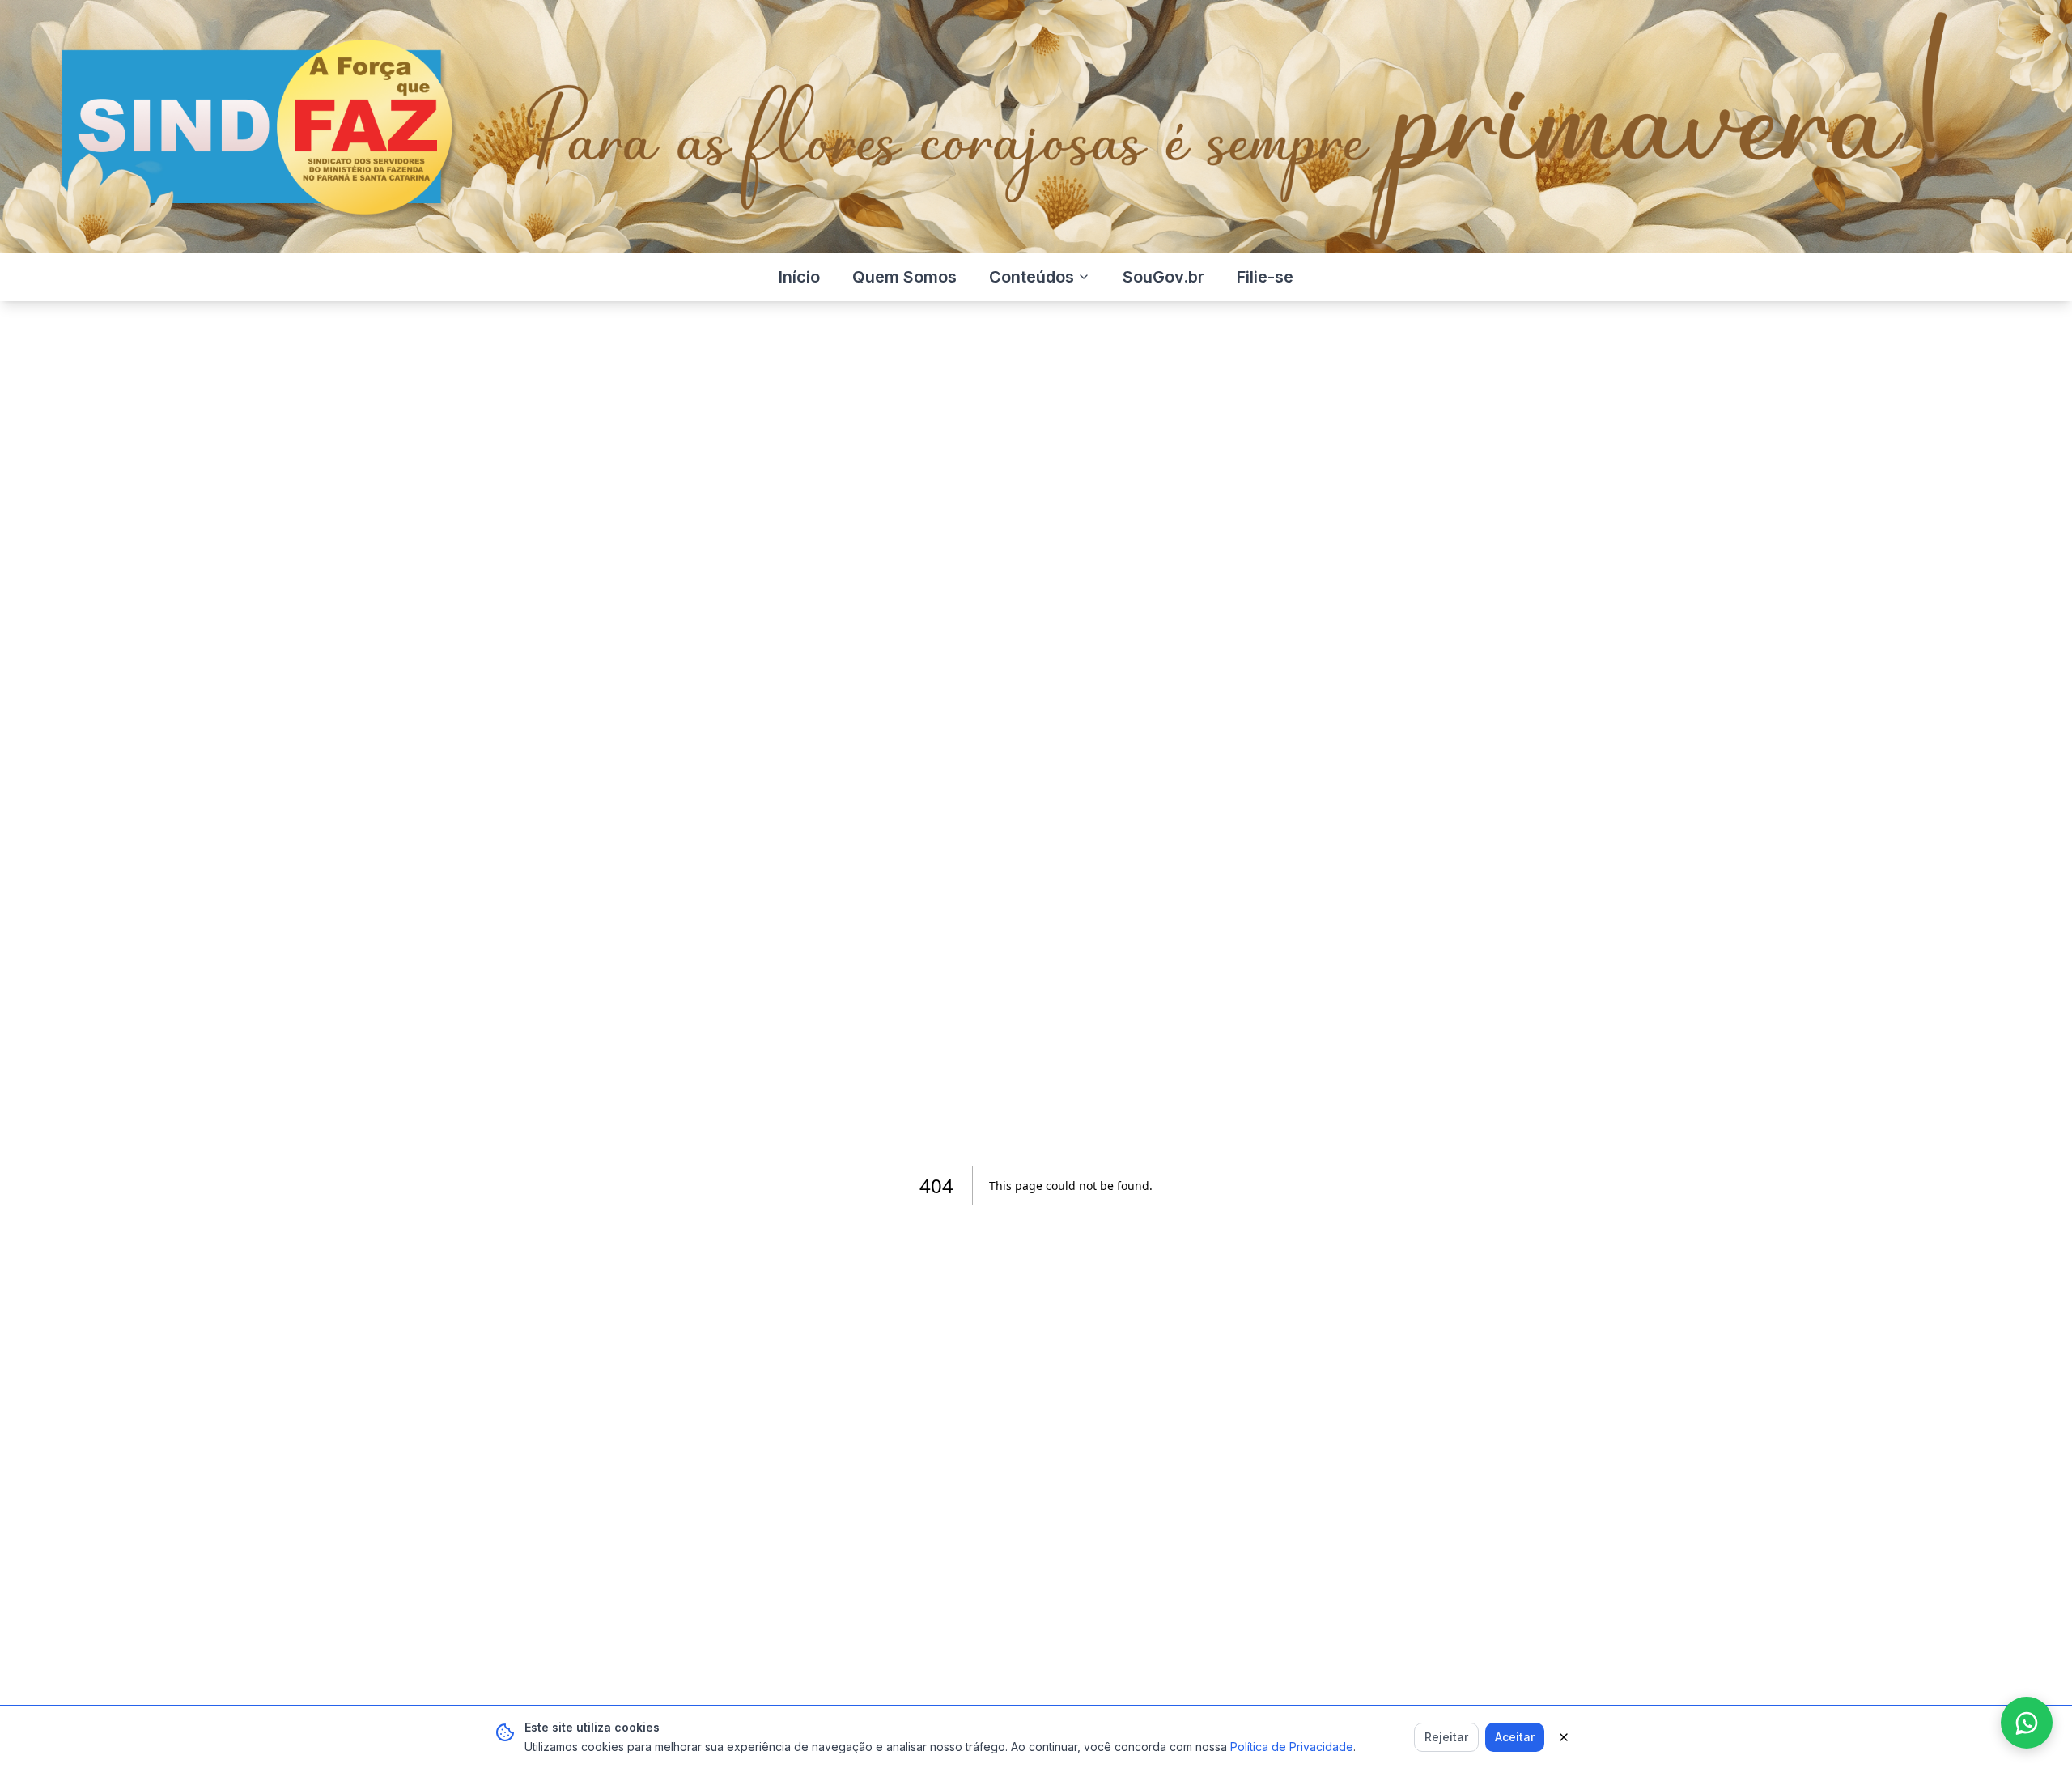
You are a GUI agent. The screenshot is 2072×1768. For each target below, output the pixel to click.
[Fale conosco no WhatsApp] (2027, 1723)
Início (799, 277)
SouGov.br (1163, 277)
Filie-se (1265, 277)
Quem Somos (904, 277)
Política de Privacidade (1292, 1747)
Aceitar (1515, 1737)
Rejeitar (1446, 1737)
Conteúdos (1032, 277)
